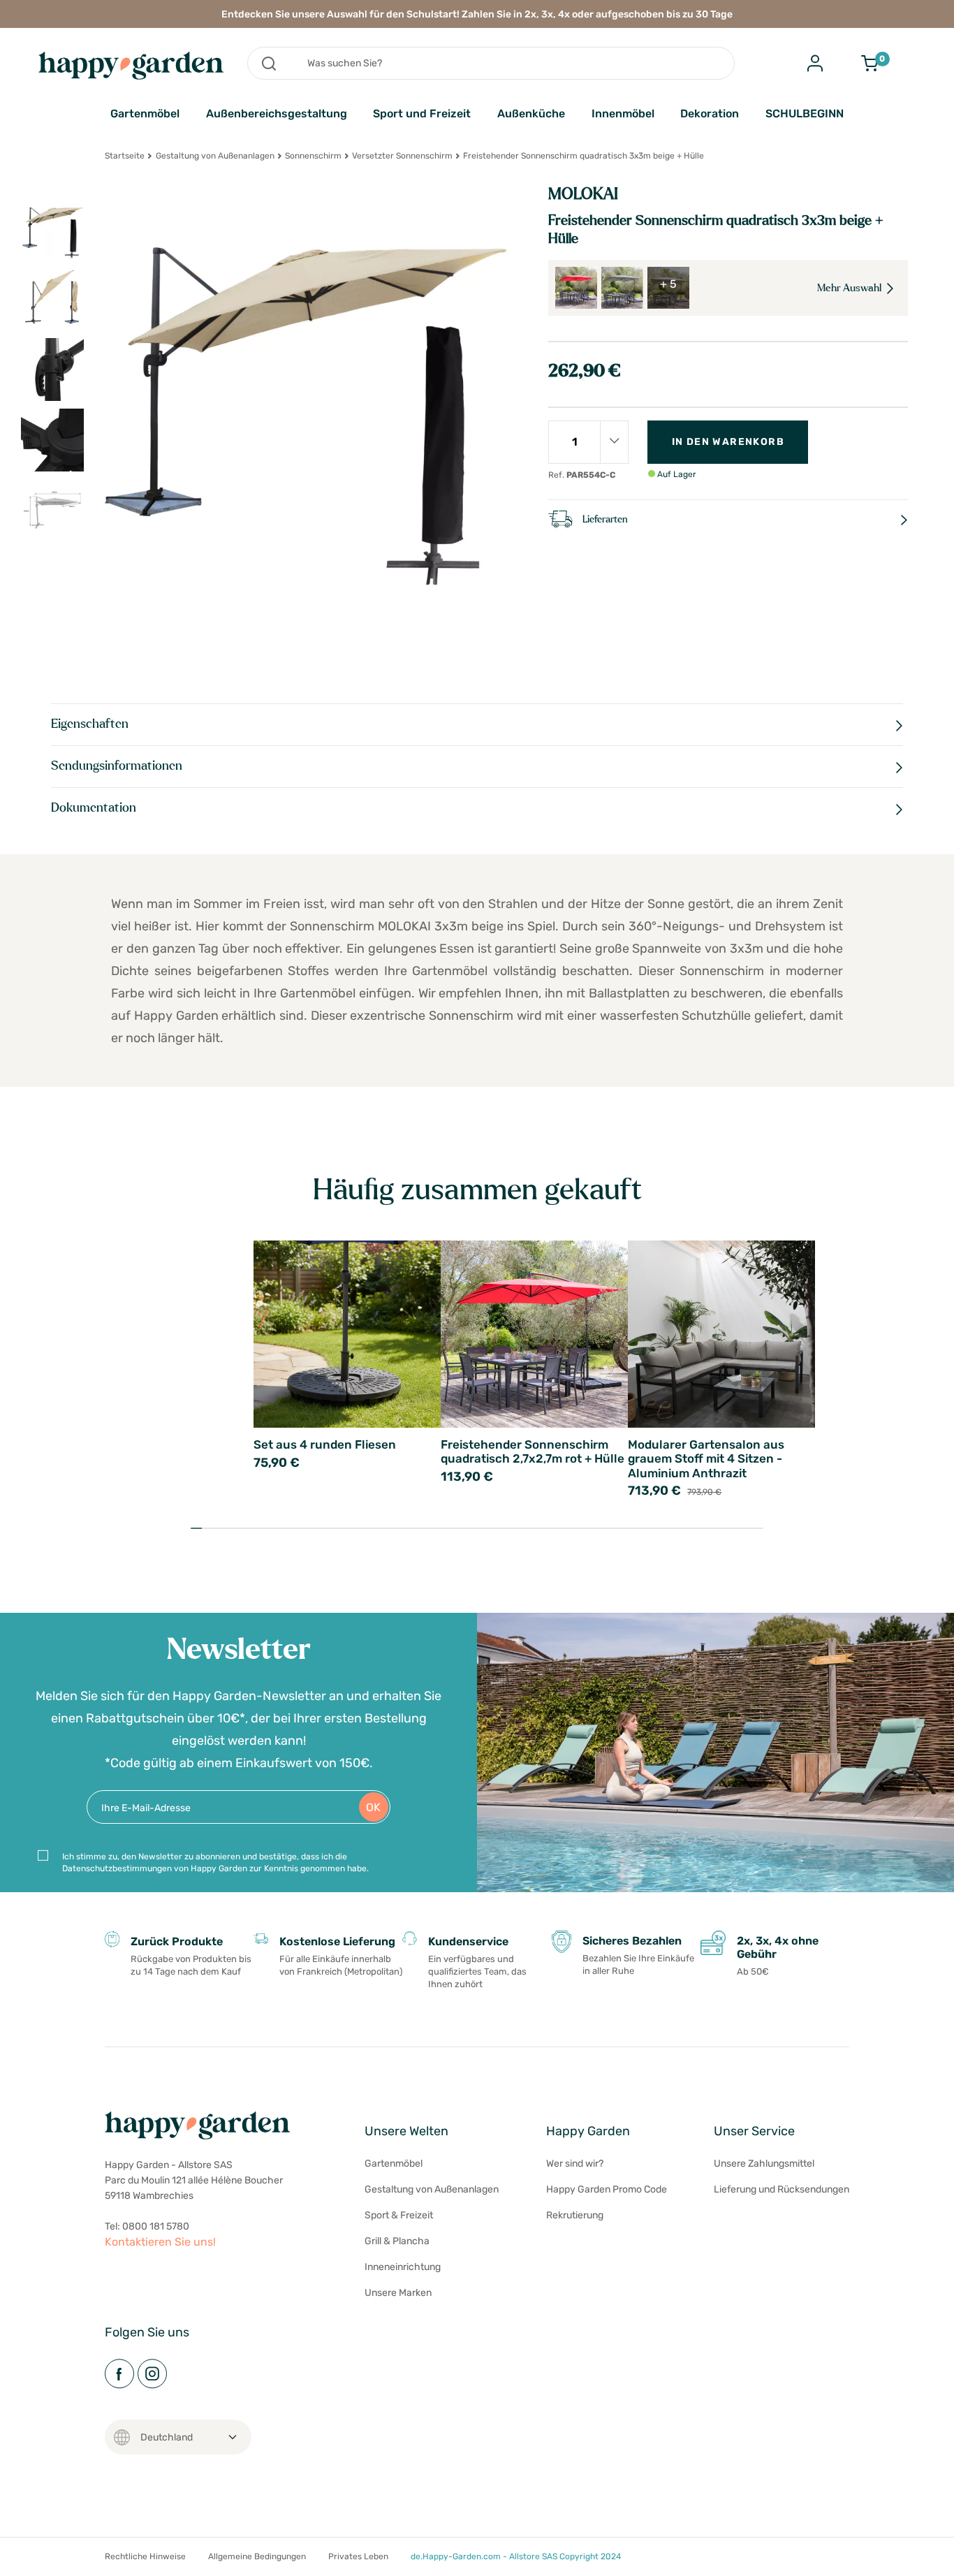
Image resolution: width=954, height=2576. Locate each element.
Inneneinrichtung (403, 2267)
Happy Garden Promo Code (607, 2189)
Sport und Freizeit (422, 114)
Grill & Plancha (397, 2241)
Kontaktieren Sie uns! (160, 2242)
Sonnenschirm (313, 156)
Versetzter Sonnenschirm (402, 156)
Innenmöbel (623, 114)
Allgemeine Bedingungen (257, 2556)
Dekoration (710, 114)
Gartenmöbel (145, 114)
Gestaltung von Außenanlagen (215, 156)
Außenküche (531, 114)
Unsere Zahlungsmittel (764, 2164)
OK (373, 1807)
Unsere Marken (398, 2293)
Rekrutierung (575, 2215)
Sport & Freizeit (399, 2215)
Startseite (125, 156)
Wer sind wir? (575, 2164)
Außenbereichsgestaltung (277, 114)
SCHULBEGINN (805, 114)
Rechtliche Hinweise (145, 2556)
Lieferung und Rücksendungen (781, 2189)
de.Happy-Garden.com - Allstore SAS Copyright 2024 (516, 2556)
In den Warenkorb (728, 442)
